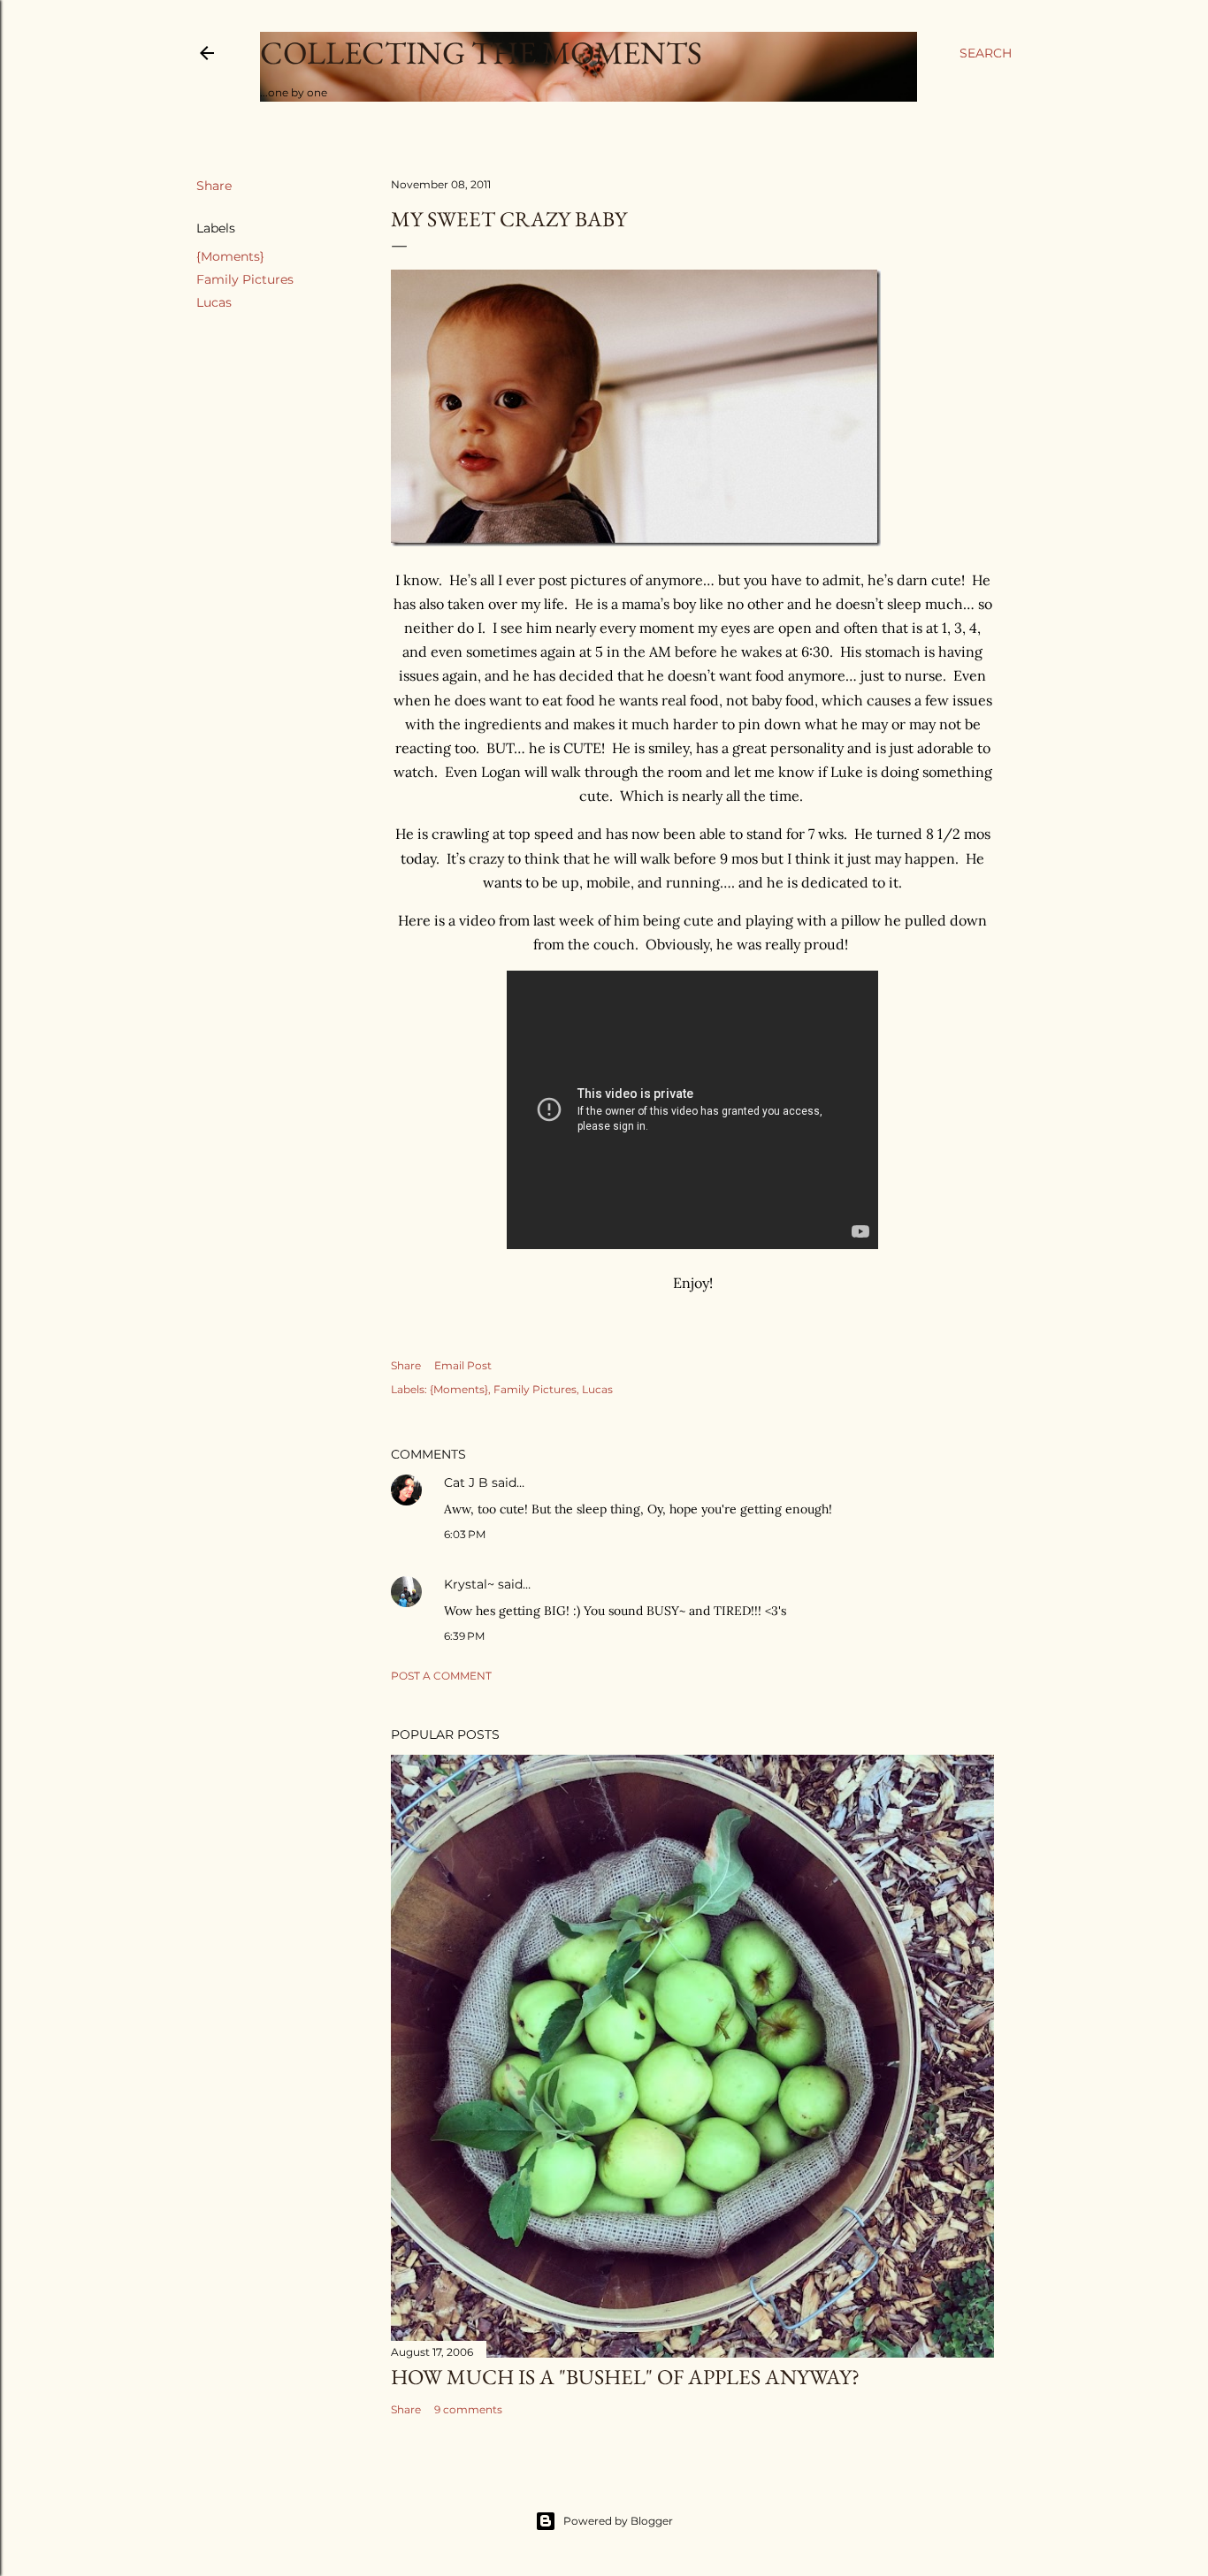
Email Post (463, 1365)
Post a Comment (441, 1676)
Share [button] (214, 186)
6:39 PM (464, 1636)
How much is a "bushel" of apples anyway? (625, 2377)
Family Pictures (245, 279)
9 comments (468, 2409)
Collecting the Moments (481, 53)
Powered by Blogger (618, 2521)
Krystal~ (469, 1584)
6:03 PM (465, 1534)
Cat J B (466, 1482)
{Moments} (230, 256)
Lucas (214, 302)
